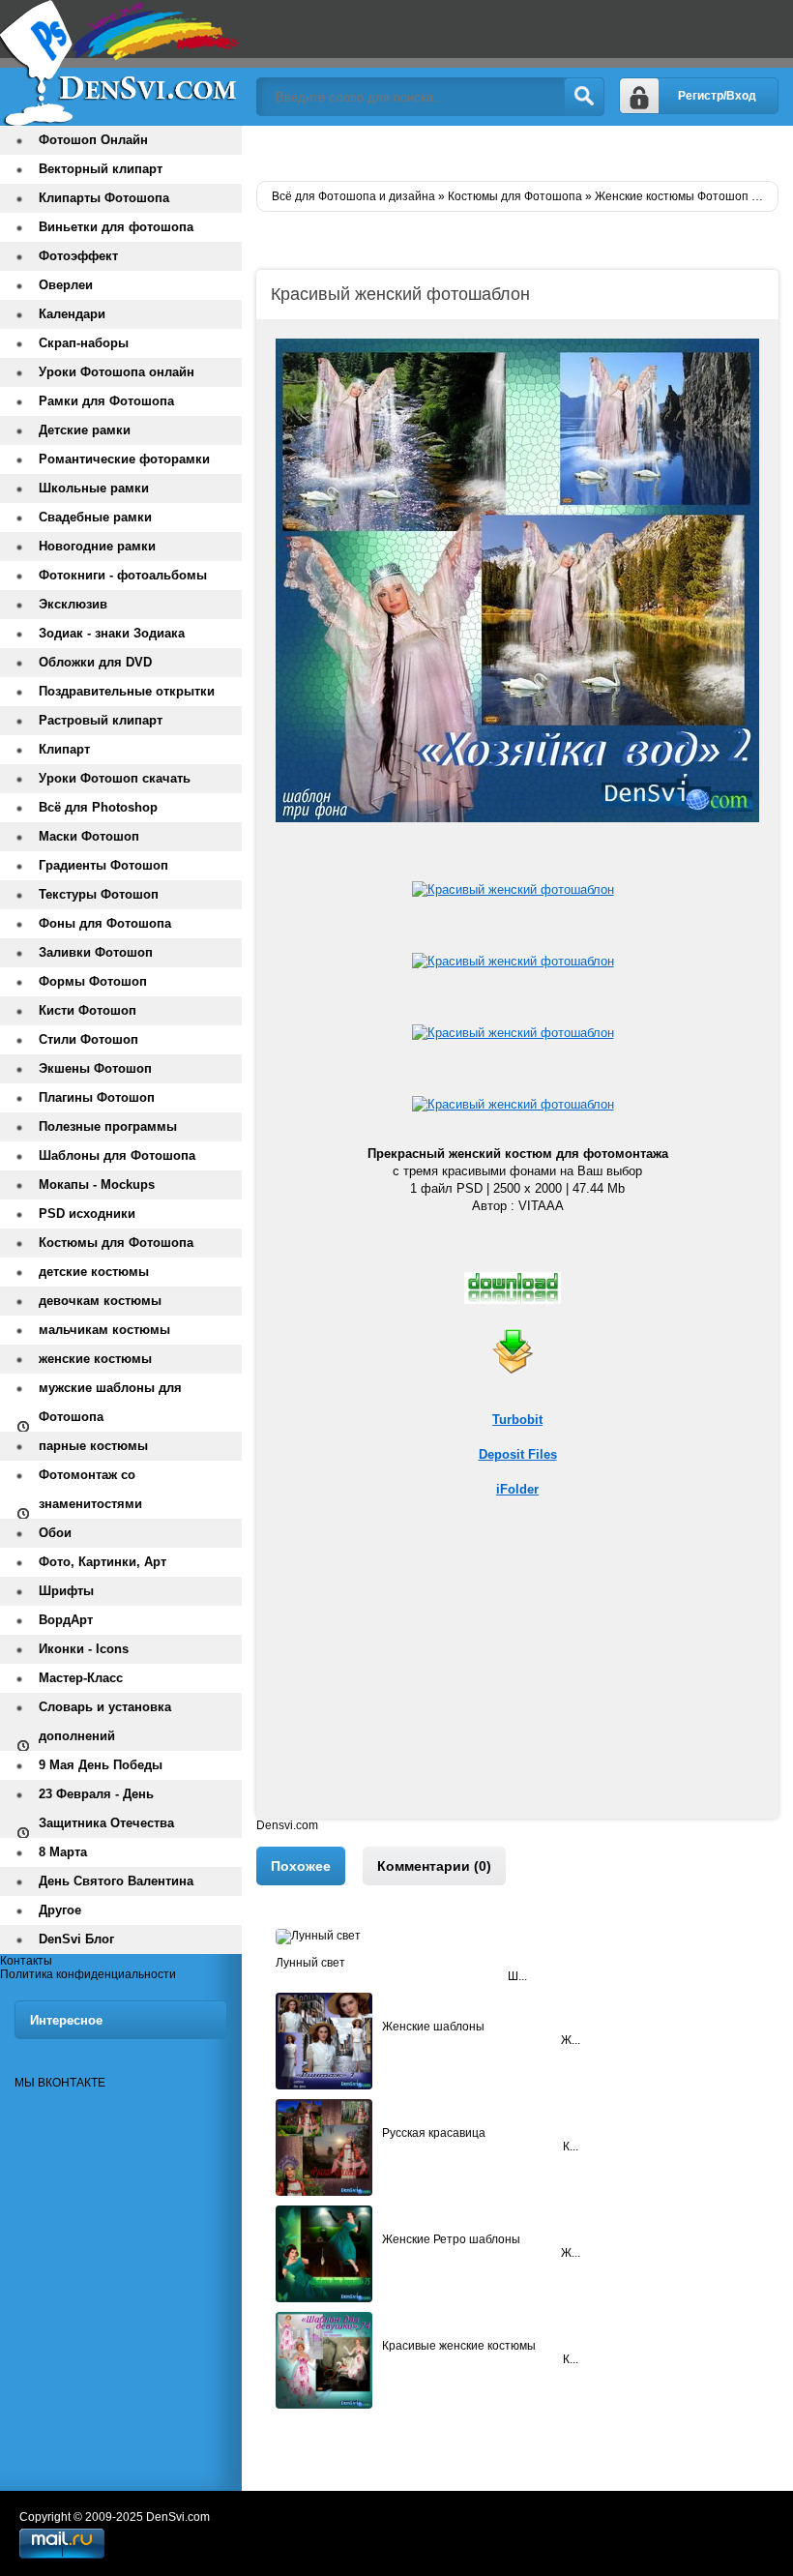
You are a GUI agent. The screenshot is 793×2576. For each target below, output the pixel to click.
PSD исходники (87, 1214)
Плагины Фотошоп (97, 1097)
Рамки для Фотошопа (106, 401)
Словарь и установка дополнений (105, 1721)
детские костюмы (94, 1272)
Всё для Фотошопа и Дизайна (121, 63)
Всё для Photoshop (98, 807)
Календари (72, 314)
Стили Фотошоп (88, 1039)
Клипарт (64, 749)
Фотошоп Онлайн (93, 140)
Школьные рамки (94, 488)
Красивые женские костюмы (459, 2346)
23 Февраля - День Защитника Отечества (106, 1808)
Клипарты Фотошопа (104, 198)
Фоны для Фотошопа (105, 923)
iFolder (517, 1489)
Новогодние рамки (97, 546)
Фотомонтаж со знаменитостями (90, 1489)
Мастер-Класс (81, 1678)
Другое (60, 1910)
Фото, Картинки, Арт (103, 1562)
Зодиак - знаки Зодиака (112, 633)
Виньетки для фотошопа (116, 227)
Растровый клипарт (101, 720)
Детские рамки (85, 430)
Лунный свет (310, 1963)
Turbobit (517, 1420)
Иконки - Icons (84, 1649)
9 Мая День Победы (101, 1765)
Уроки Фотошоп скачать (115, 778)
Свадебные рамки (95, 517)
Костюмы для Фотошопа (116, 1243)
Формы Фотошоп (93, 981)
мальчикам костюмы (104, 1330)
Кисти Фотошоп (88, 1010)
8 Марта (63, 1852)
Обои (55, 1533)
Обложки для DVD (95, 662)
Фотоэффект (78, 256)
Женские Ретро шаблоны (451, 2239)
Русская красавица (434, 2133)
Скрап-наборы (84, 343)
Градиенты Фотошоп (103, 865)
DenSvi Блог (76, 1939)
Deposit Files (518, 1454)
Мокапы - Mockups (97, 1184)
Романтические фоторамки (124, 459)
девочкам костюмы (100, 1301)
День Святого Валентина (116, 1881)
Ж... (571, 2040)
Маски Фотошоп (89, 836)
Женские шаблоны (433, 2027)
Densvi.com (287, 1825)
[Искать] (584, 97)
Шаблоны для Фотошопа (117, 1155)
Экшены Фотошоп (95, 1068)
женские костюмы (95, 1359)
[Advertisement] (517, 1683)
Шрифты (66, 1591)
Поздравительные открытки (127, 691)
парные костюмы (93, 1446)
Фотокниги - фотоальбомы (123, 575)
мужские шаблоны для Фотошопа (110, 1402)
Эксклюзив (73, 604)
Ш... (517, 1976)
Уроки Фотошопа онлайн (117, 372)
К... (571, 2147)
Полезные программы (108, 1126)
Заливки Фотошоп (96, 952)
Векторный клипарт (101, 169)
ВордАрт (66, 1620)
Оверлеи (66, 285)
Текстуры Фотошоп (99, 894)
